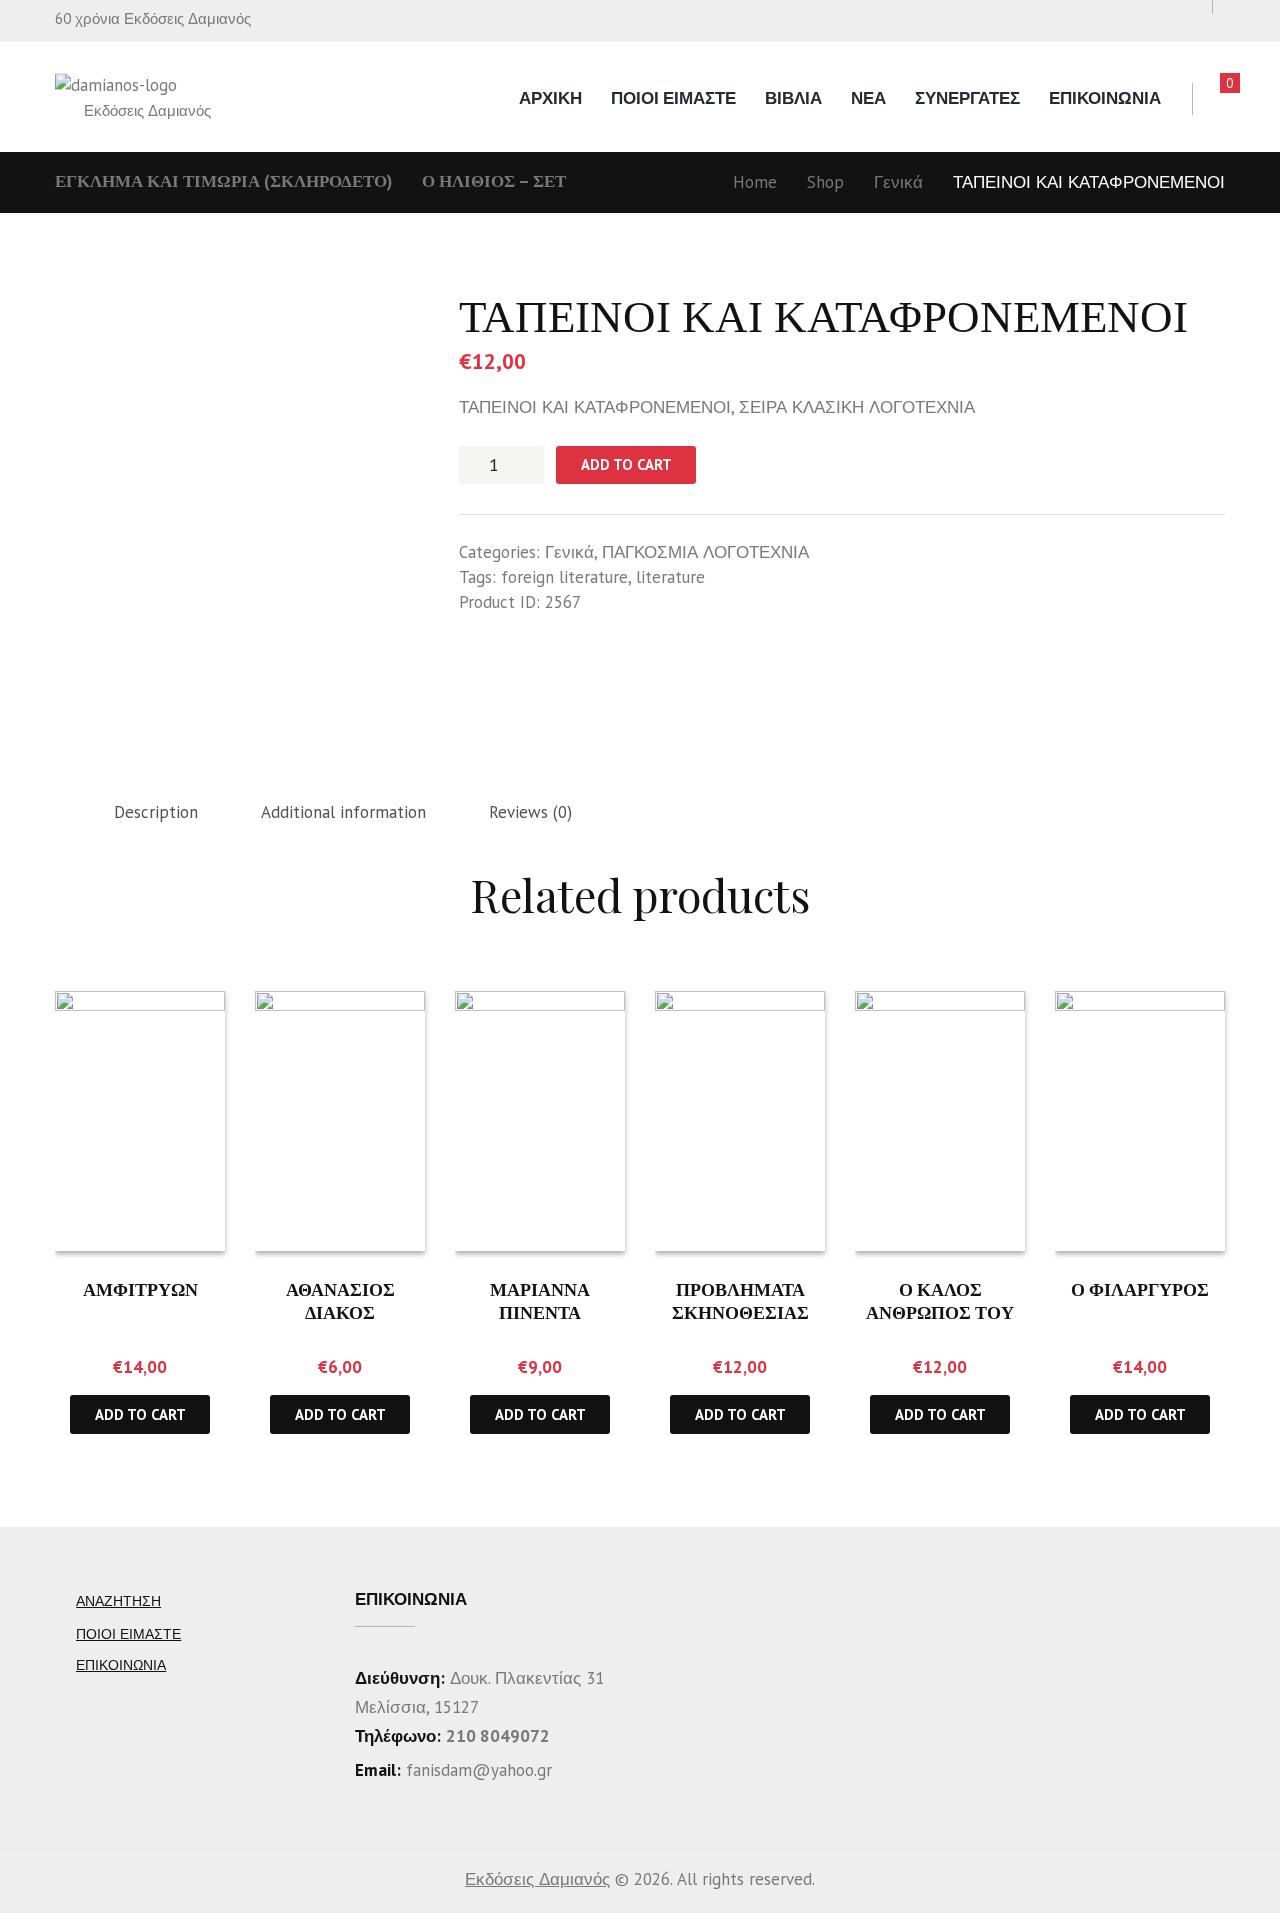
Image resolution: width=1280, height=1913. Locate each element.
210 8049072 (498, 1736)
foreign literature (564, 577)
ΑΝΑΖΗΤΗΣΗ (118, 1601)
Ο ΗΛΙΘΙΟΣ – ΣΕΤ (494, 181)
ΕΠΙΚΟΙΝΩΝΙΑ (1105, 98)
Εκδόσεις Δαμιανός (537, 1879)
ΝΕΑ (868, 98)
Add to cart (626, 464)
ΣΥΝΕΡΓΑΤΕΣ (967, 98)
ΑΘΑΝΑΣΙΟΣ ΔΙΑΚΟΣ (340, 1300)
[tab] (156, 813)
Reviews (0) (530, 812)
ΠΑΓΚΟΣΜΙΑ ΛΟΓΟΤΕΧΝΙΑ (705, 552)
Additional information (343, 812)
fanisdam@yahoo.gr (476, 1770)
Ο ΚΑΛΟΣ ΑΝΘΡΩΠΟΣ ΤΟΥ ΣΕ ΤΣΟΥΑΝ (940, 1312)
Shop (825, 182)
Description (156, 812)
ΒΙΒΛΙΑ (793, 98)
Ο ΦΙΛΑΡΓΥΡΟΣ (1140, 1289)
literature (670, 577)
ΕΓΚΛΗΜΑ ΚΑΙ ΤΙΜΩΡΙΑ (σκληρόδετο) (223, 181)
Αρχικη (550, 98)
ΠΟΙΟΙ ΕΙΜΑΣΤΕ (673, 98)
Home (755, 182)
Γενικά (898, 182)
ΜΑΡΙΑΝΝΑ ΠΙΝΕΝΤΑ (540, 1300)
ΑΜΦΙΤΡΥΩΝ (140, 1289)
